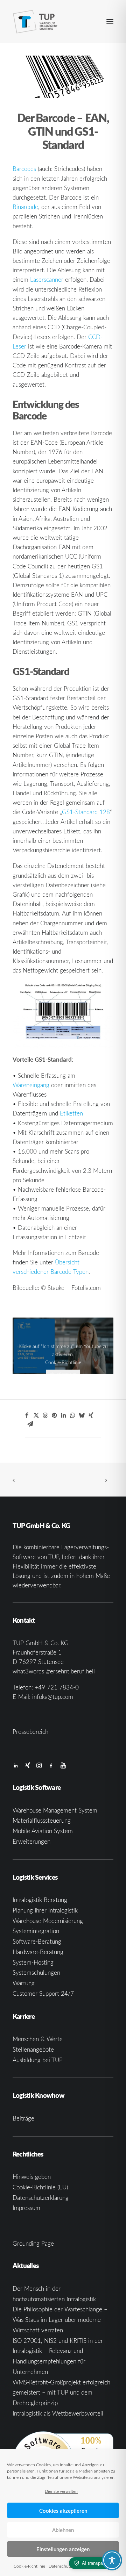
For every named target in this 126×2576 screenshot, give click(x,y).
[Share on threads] (45, 1415)
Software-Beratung (37, 1941)
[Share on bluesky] (82, 1415)
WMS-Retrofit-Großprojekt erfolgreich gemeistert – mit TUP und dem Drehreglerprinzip (61, 2393)
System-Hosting (33, 1962)
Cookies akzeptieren (63, 2511)
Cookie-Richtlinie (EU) (40, 2187)
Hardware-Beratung (38, 1952)
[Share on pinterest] (54, 1415)
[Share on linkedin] (63, 1415)
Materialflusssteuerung (42, 1820)
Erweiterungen (31, 1841)
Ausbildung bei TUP (38, 2060)
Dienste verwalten (61, 2491)
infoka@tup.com (53, 1697)
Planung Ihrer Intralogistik (45, 1910)
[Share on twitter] (36, 1415)
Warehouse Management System (55, 1810)
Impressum (26, 2208)
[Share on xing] (91, 1415)
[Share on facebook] (27, 1415)
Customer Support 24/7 (43, 1993)
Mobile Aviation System (43, 1831)
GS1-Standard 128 (86, 812)
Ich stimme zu (63, 1374)
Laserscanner (47, 279)
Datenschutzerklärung (69, 2566)
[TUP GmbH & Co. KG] (35, 22)
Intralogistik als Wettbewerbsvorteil (58, 2413)
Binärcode (25, 207)
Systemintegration (36, 1931)
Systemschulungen (36, 1972)
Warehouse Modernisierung (48, 1921)
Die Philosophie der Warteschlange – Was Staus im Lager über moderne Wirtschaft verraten (60, 2320)
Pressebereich (30, 1732)
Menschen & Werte (38, 2039)
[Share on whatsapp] (72, 1415)
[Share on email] (30, 1424)
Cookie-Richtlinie (29, 2566)
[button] (110, 22)
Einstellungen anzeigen (63, 2549)
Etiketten (71, 1113)
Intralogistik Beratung (40, 1900)
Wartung (24, 1983)
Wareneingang (31, 1085)
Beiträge (23, 2118)
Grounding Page (33, 2243)
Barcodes (24, 169)
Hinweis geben (32, 2177)
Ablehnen (63, 2530)
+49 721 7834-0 (57, 1687)
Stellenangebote (33, 2049)
